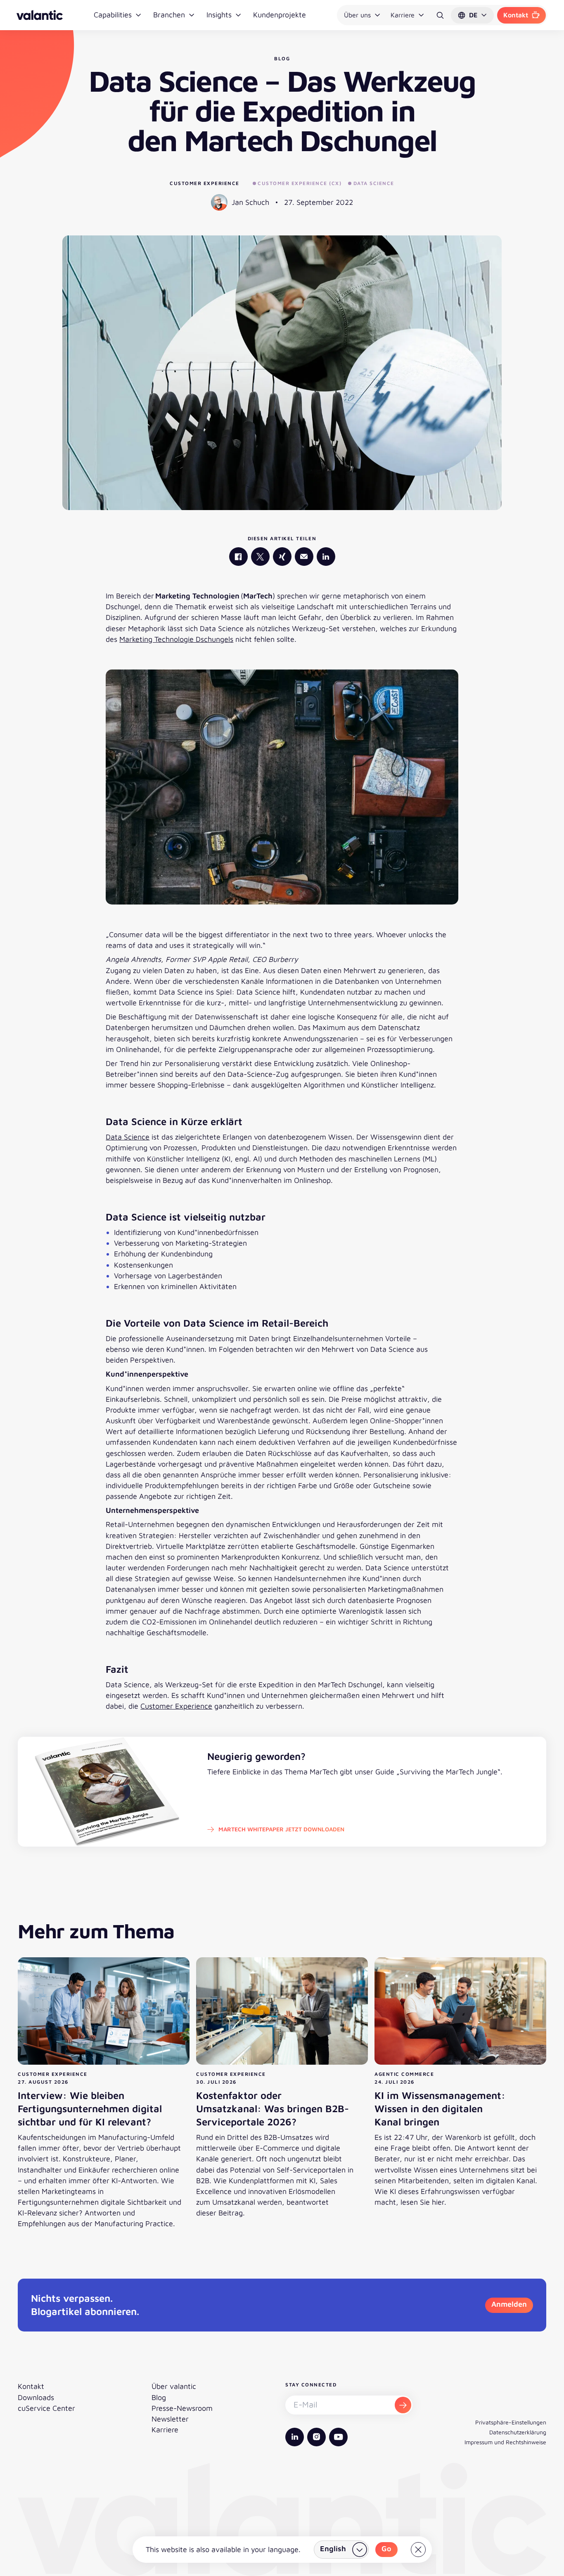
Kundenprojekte (280, 15)
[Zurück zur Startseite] (40, 15)
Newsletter (170, 2419)
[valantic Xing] (282, 557)
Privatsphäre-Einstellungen (511, 2422)
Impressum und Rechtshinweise (505, 2442)
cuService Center (46, 2408)
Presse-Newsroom (182, 2408)
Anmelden (509, 2304)
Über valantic (174, 2386)
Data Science (128, 1137)
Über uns (357, 15)
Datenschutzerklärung (518, 2432)
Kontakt (516, 15)
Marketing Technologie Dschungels (176, 639)
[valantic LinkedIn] (326, 557)
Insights (219, 15)
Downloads (36, 2397)
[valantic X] (260, 557)
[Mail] (304, 557)
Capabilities (113, 15)
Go (386, 2549)
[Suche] (440, 15)
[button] (472, 15)
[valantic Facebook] (238, 557)
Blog (159, 2397)
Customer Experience (205, 183)
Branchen (169, 15)
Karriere (403, 15)
